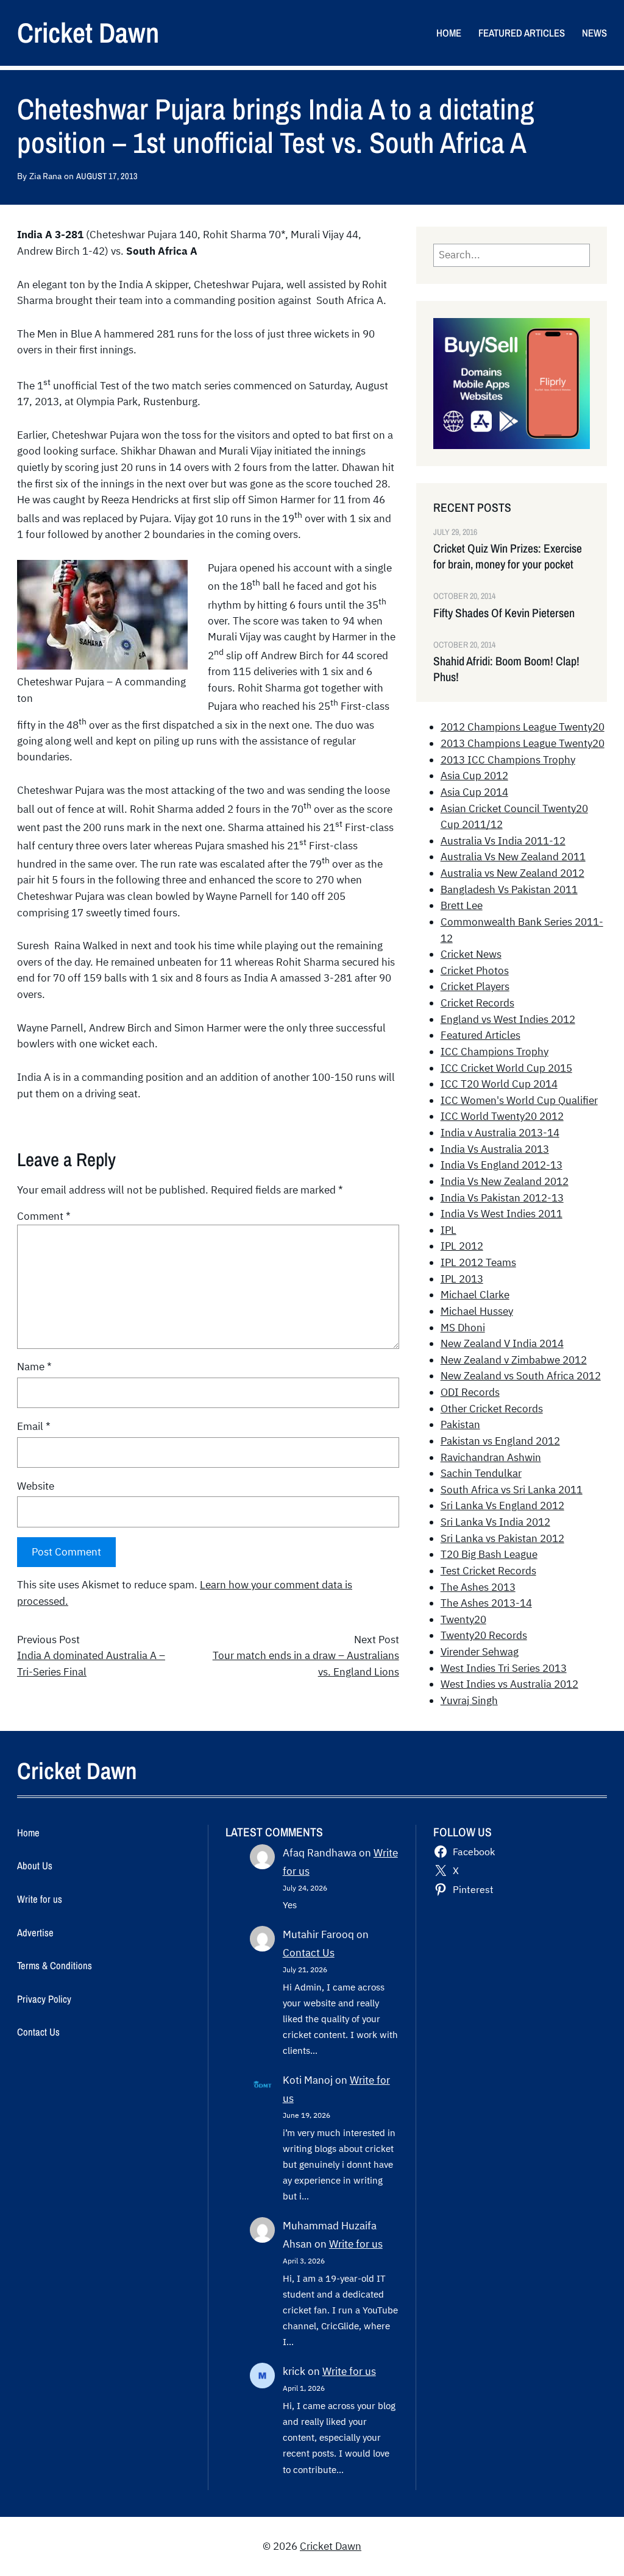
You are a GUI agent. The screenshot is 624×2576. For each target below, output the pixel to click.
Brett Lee (462, 905)
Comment (44, 1216)
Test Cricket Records (488, 1571)
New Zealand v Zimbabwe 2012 (514, 1360)
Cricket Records (477, 1003)
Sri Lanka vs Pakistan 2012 (502, 1538)
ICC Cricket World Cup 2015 (506, 1068)
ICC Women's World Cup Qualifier (519, 1100)
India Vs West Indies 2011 (502, 1214)
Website (36, 1486)
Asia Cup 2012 (474, 776)
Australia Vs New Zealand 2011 (513, 857)
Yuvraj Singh (469, 1700)
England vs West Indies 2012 (508, 1019)
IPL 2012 (462, 1246)
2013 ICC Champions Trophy (508, 760)
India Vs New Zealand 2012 (505, 1181)
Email (34, 1426)
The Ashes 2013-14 (486, 1603)
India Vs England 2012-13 (502, 1165)
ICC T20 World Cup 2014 (499, 1084)
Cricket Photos (475, 971)
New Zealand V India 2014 (502, 1343)
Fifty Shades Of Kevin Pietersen (504, 613)
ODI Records (470, 1392)
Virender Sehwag (480, 1652)
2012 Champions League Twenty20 (523, 727)
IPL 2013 (462, 1279)
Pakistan (460, 1424)
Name (34, 1367)
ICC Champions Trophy (495, 1052)
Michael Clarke (475, 1295)
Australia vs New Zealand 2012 (512, 873)
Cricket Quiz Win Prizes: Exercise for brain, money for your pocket (508, 556)
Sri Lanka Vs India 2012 (495, 1522)
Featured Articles (480, 1035)
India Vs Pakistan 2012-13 (502, 1198)
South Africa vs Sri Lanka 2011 (512, 1490)
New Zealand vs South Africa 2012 (521, 1376)
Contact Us (309, 1953)
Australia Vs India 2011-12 (503, 841)
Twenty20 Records (484, 1635)
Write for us (356, 2244)
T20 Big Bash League (489, 1554)
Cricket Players (475, 986)
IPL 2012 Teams (478, 1262)
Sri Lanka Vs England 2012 (502, 1506)
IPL (448, 1230)
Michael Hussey (477, 1311)
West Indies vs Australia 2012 (509, 1684)
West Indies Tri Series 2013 (504, 1668)
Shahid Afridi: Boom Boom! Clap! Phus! (506, 669)
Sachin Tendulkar (481, 1473)
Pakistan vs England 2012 (500, 1441)
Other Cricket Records (492, 1409)
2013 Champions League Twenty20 (523, 743)
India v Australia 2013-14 (500, 1133)
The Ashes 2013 (478, 1587)
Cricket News (471, 954)
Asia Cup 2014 (474, 792)
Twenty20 (463, 1619)
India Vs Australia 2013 (495, 1149)
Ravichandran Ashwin (491, 1457)
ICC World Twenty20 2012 (502, 1116)
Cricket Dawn (88, 32)
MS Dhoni (463, 1328)
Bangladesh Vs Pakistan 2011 (509, 890)
